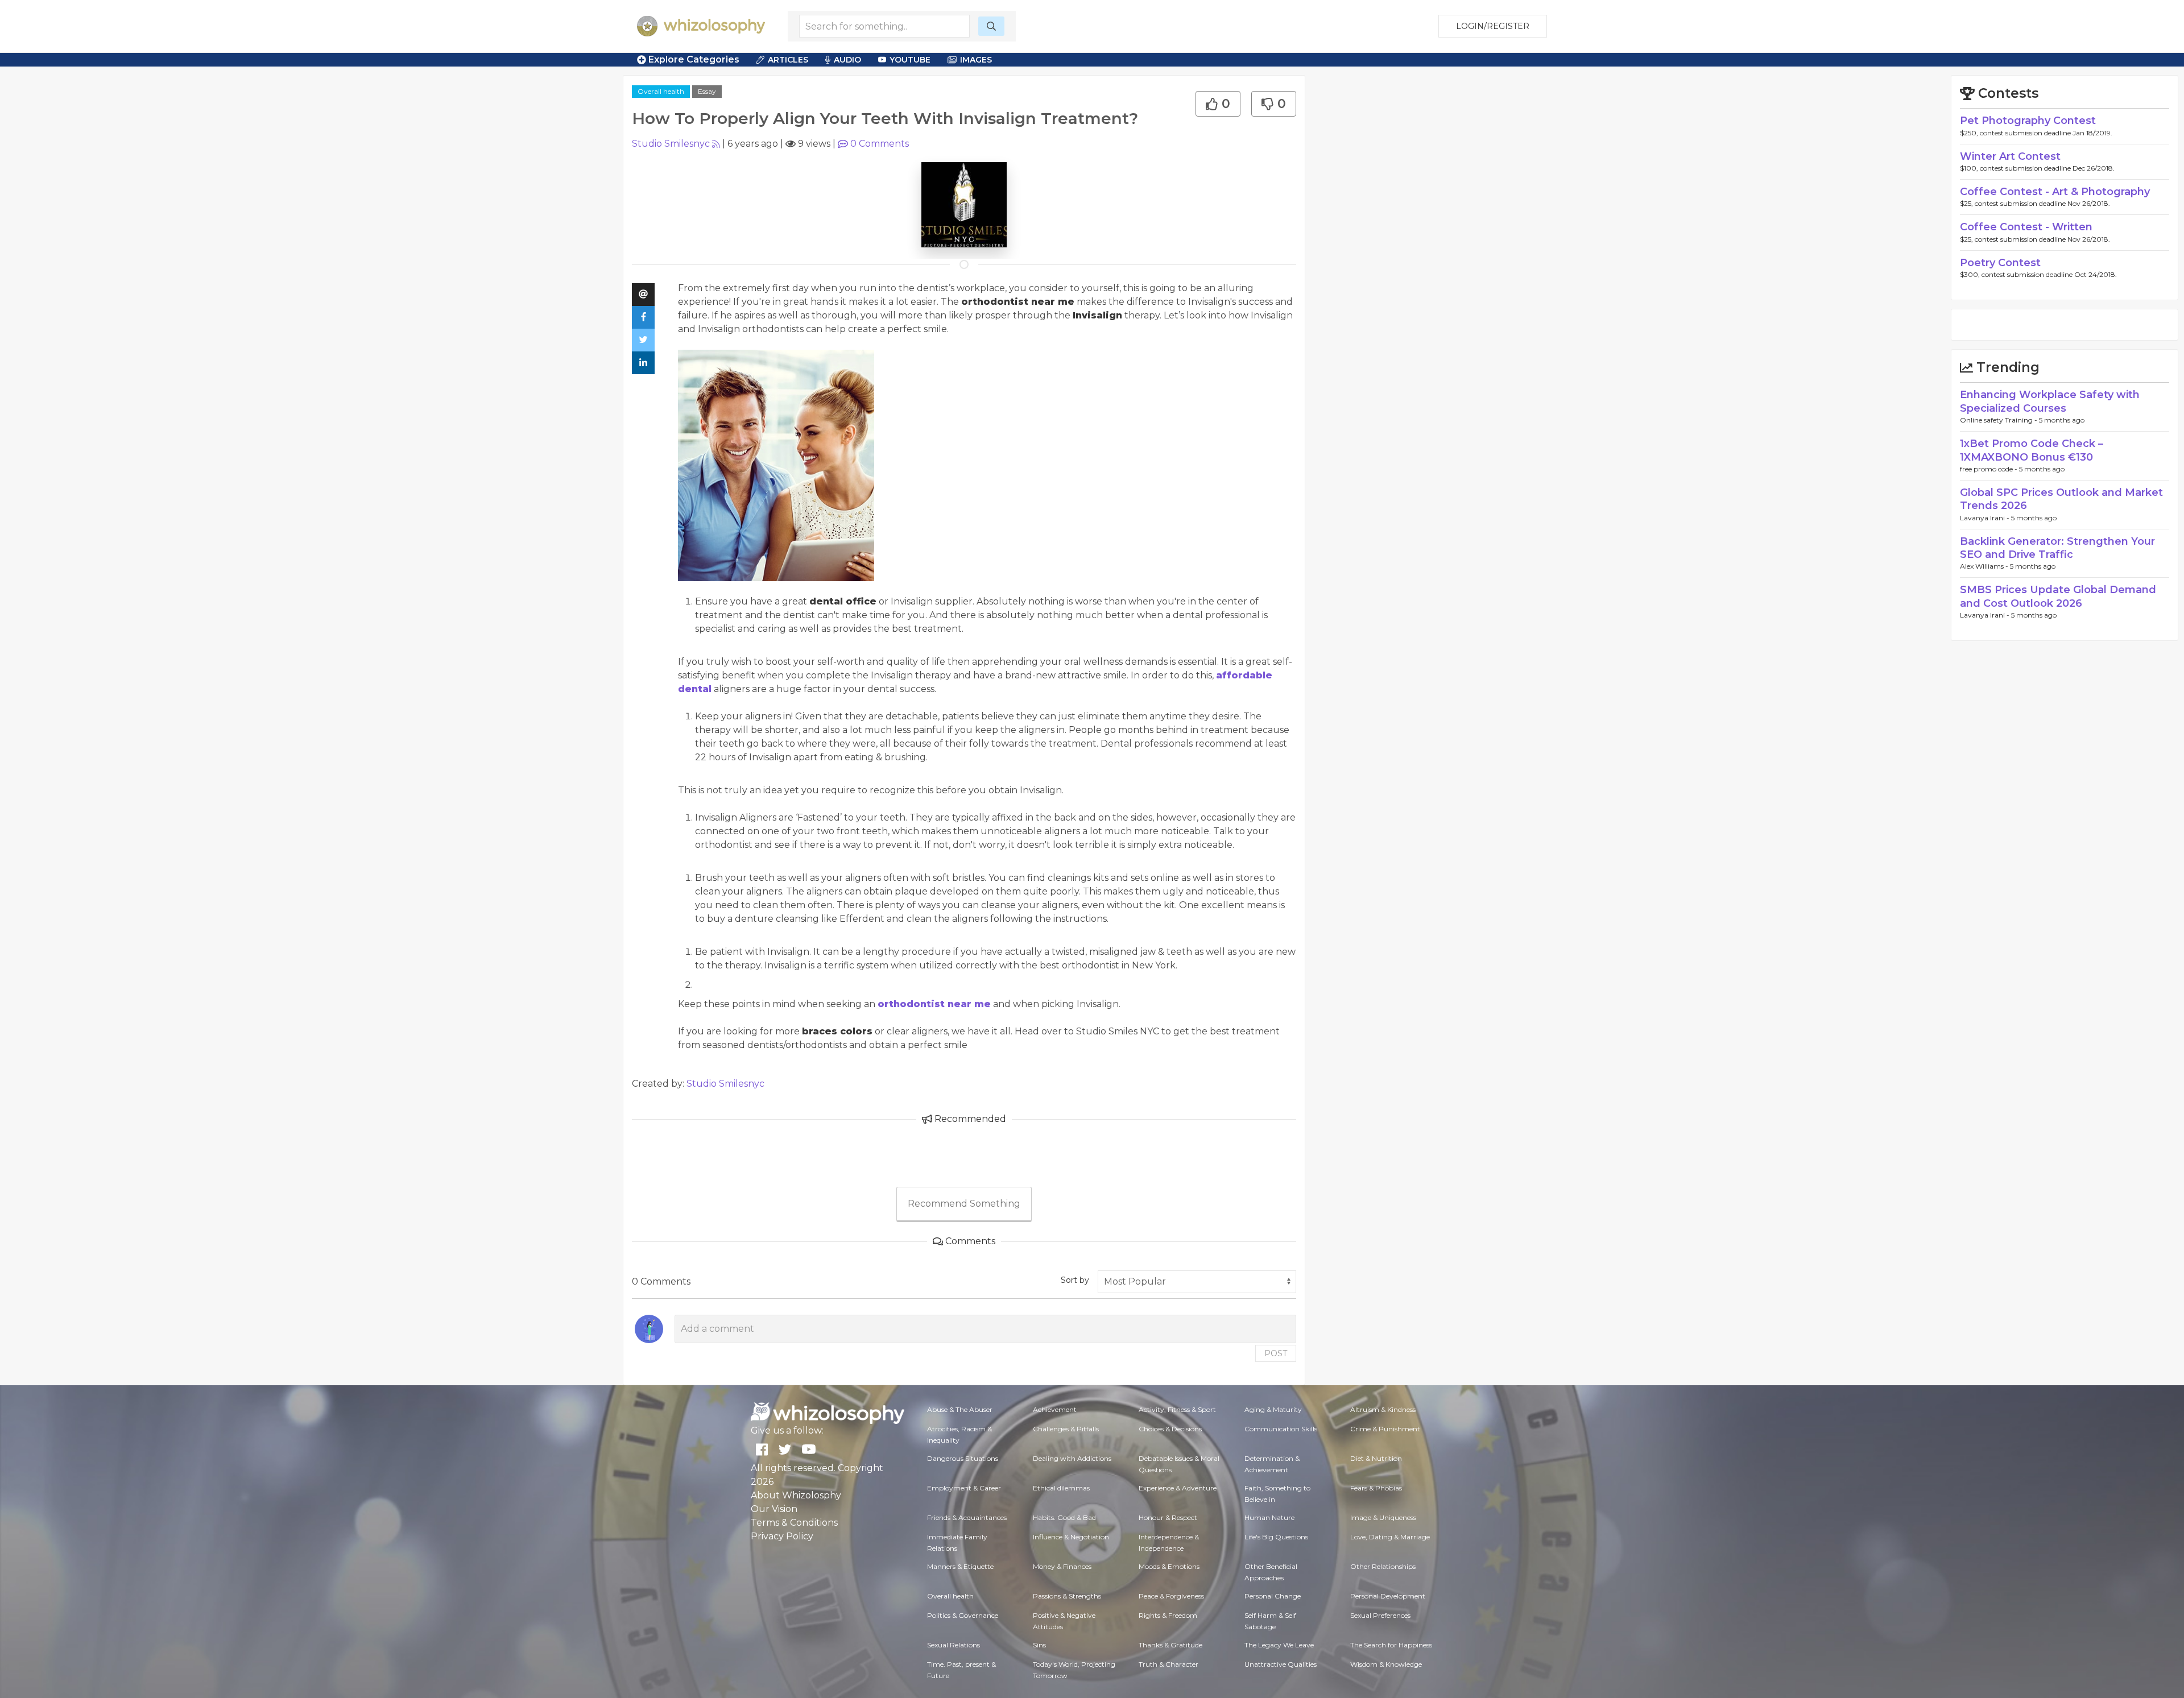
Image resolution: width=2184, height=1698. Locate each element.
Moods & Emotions (1169, 1566)
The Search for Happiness (1391, 1645)
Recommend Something (964, 1204)
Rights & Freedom (1168, 1615)
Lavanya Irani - (1986, 518)
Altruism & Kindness (1383, 1409)
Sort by (1075, 1280)
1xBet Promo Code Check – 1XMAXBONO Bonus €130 (2032, 450)
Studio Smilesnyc (671, 144)
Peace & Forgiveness (1171, 1596)
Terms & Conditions (794, 1523)
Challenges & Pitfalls (1066, 1429)
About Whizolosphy (796, 1495)
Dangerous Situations (963, 1458)
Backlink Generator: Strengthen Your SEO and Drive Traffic (2057, 548)
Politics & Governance (963, 1615)
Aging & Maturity (1273, 1409)
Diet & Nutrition (1376, 1458)
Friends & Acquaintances (967, 1517)
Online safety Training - (1999, 420)
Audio (847, 60)
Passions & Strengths (1067, 1596)
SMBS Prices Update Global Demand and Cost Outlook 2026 (2058, 596)
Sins (1039, 1645)
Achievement (1055, 1409)
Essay (707, 91)
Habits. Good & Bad (1064, 1517)
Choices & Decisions (1170, 1429)
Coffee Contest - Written (2026, 227)
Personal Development (1388, 1596)
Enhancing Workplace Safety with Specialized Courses (2050, 401)
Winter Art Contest (2010, 156)
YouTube (910, 60)
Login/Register (1493, 26)
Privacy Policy (782, 1536)
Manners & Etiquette (960, 1566)
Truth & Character (1168, 1664)
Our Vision (774, 1509)
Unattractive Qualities (1281, 1664)
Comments (880, 144)
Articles (788, 60)
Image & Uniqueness (1383, 1517)
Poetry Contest (2000, 263)
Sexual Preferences (1380, 1615)
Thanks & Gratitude (1170, 1645)
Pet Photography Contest (2028, 121)
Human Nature (1269, 1517)
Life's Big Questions (1276, 1537)
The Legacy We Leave (1279, 1645)
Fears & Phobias (1376, 1488)
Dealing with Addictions (1072, 1458)
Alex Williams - (1985, 566)
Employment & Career (964, 1488)
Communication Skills (1281, 1429)
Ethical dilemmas (1061, 1488)
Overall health (661, 91)
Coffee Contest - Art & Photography (2055, 192)
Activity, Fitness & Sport (1177, 1409)
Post (1276, 1353)
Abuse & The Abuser (960, 1409)
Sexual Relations (954, 1645)
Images (976, 60)
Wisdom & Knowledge (1386, 1664)
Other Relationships (1383, 1566)
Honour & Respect (1168, 1517)
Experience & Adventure (1178, 1488)
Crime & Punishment (1385, 1429)
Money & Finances (1062, 1566)
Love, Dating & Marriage (1390, 1537)
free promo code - (1989, 469)
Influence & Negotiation (1071, 1537)
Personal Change (1273, 1596)
